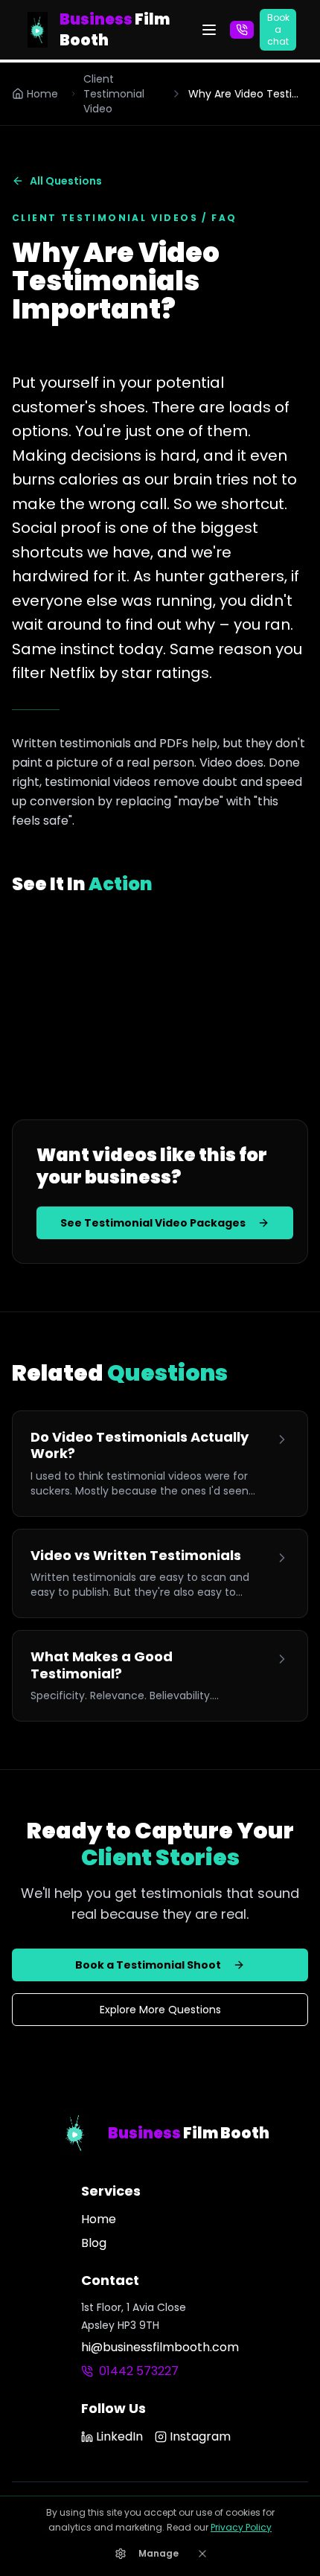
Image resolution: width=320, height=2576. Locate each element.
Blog (94, 2243)
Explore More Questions (160, 2010)
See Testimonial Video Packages (153, 1223)
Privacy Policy (241, 2527)
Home (42, 94)
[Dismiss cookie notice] (202, 2554)
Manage (159, 2553)
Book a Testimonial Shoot (148, 1965)
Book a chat (278, 29)
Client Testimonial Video (114, 94)
